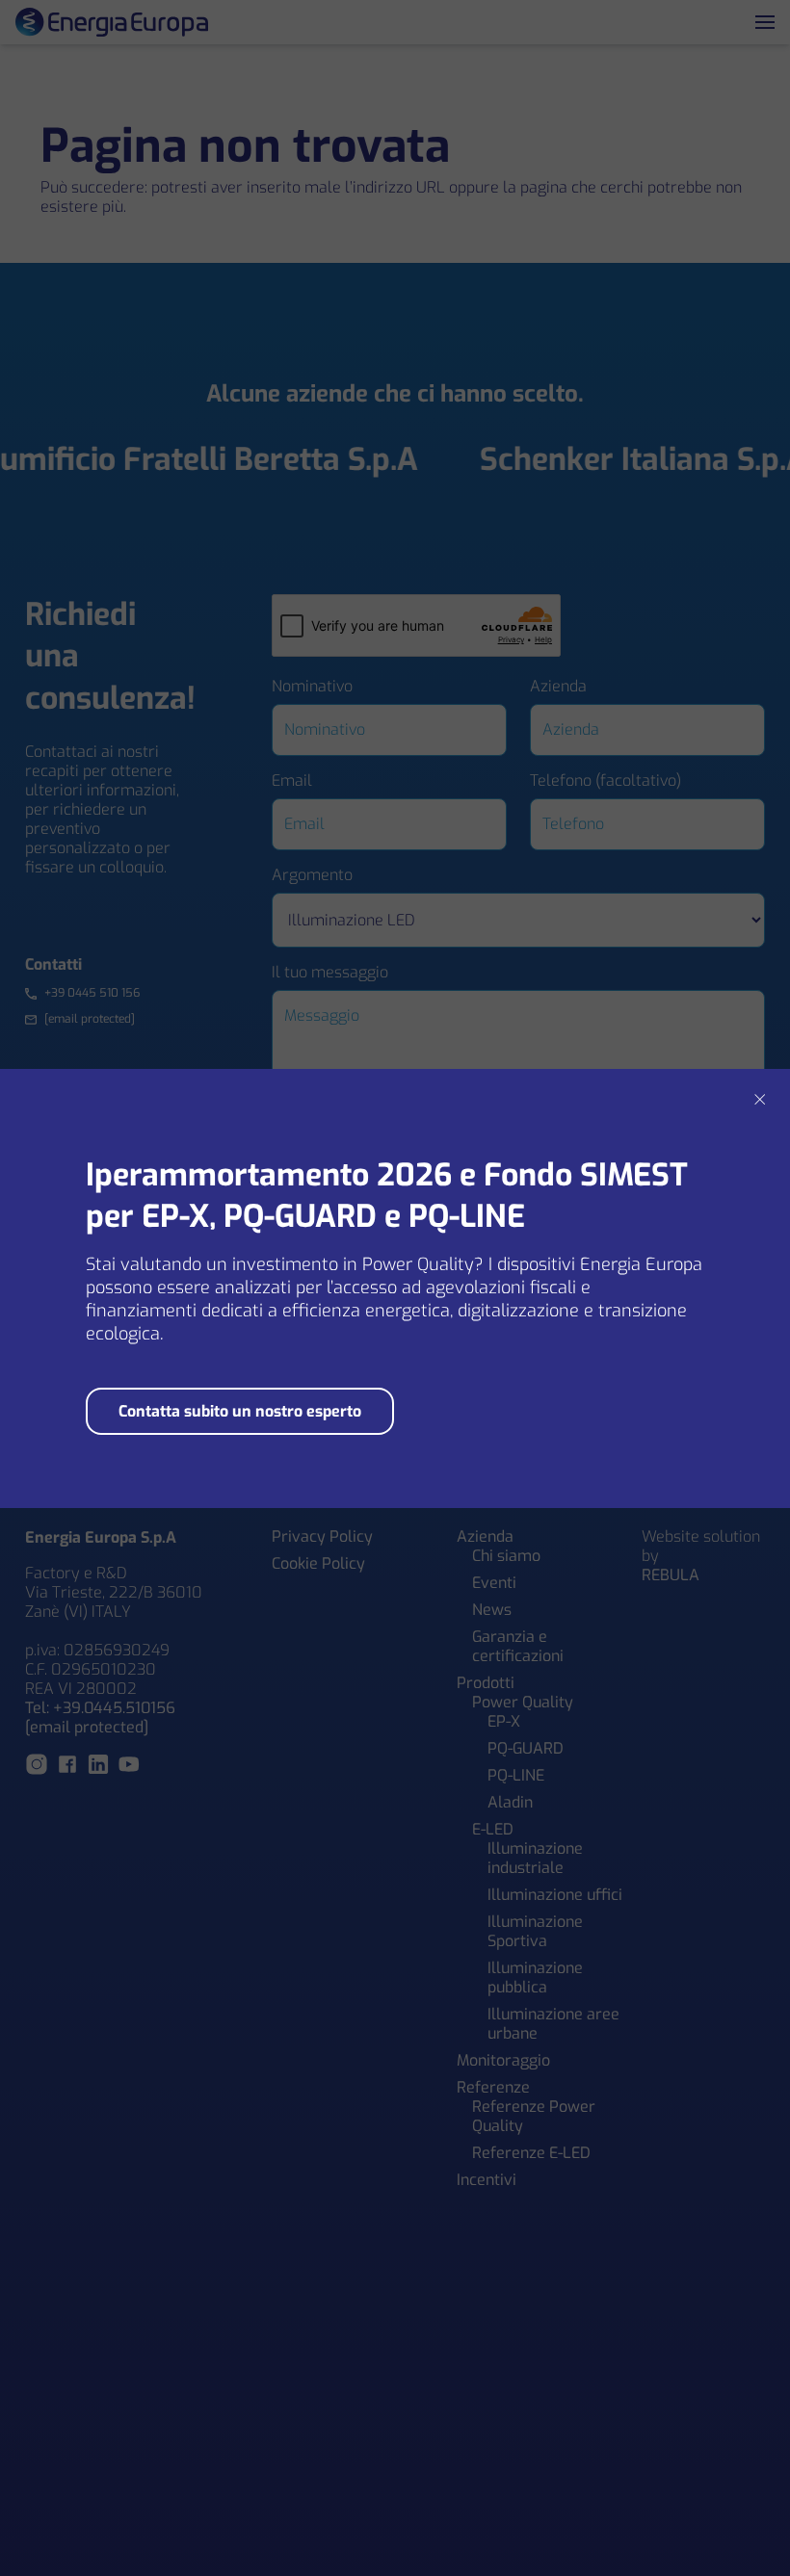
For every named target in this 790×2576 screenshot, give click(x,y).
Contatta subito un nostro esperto (240, 1411)
